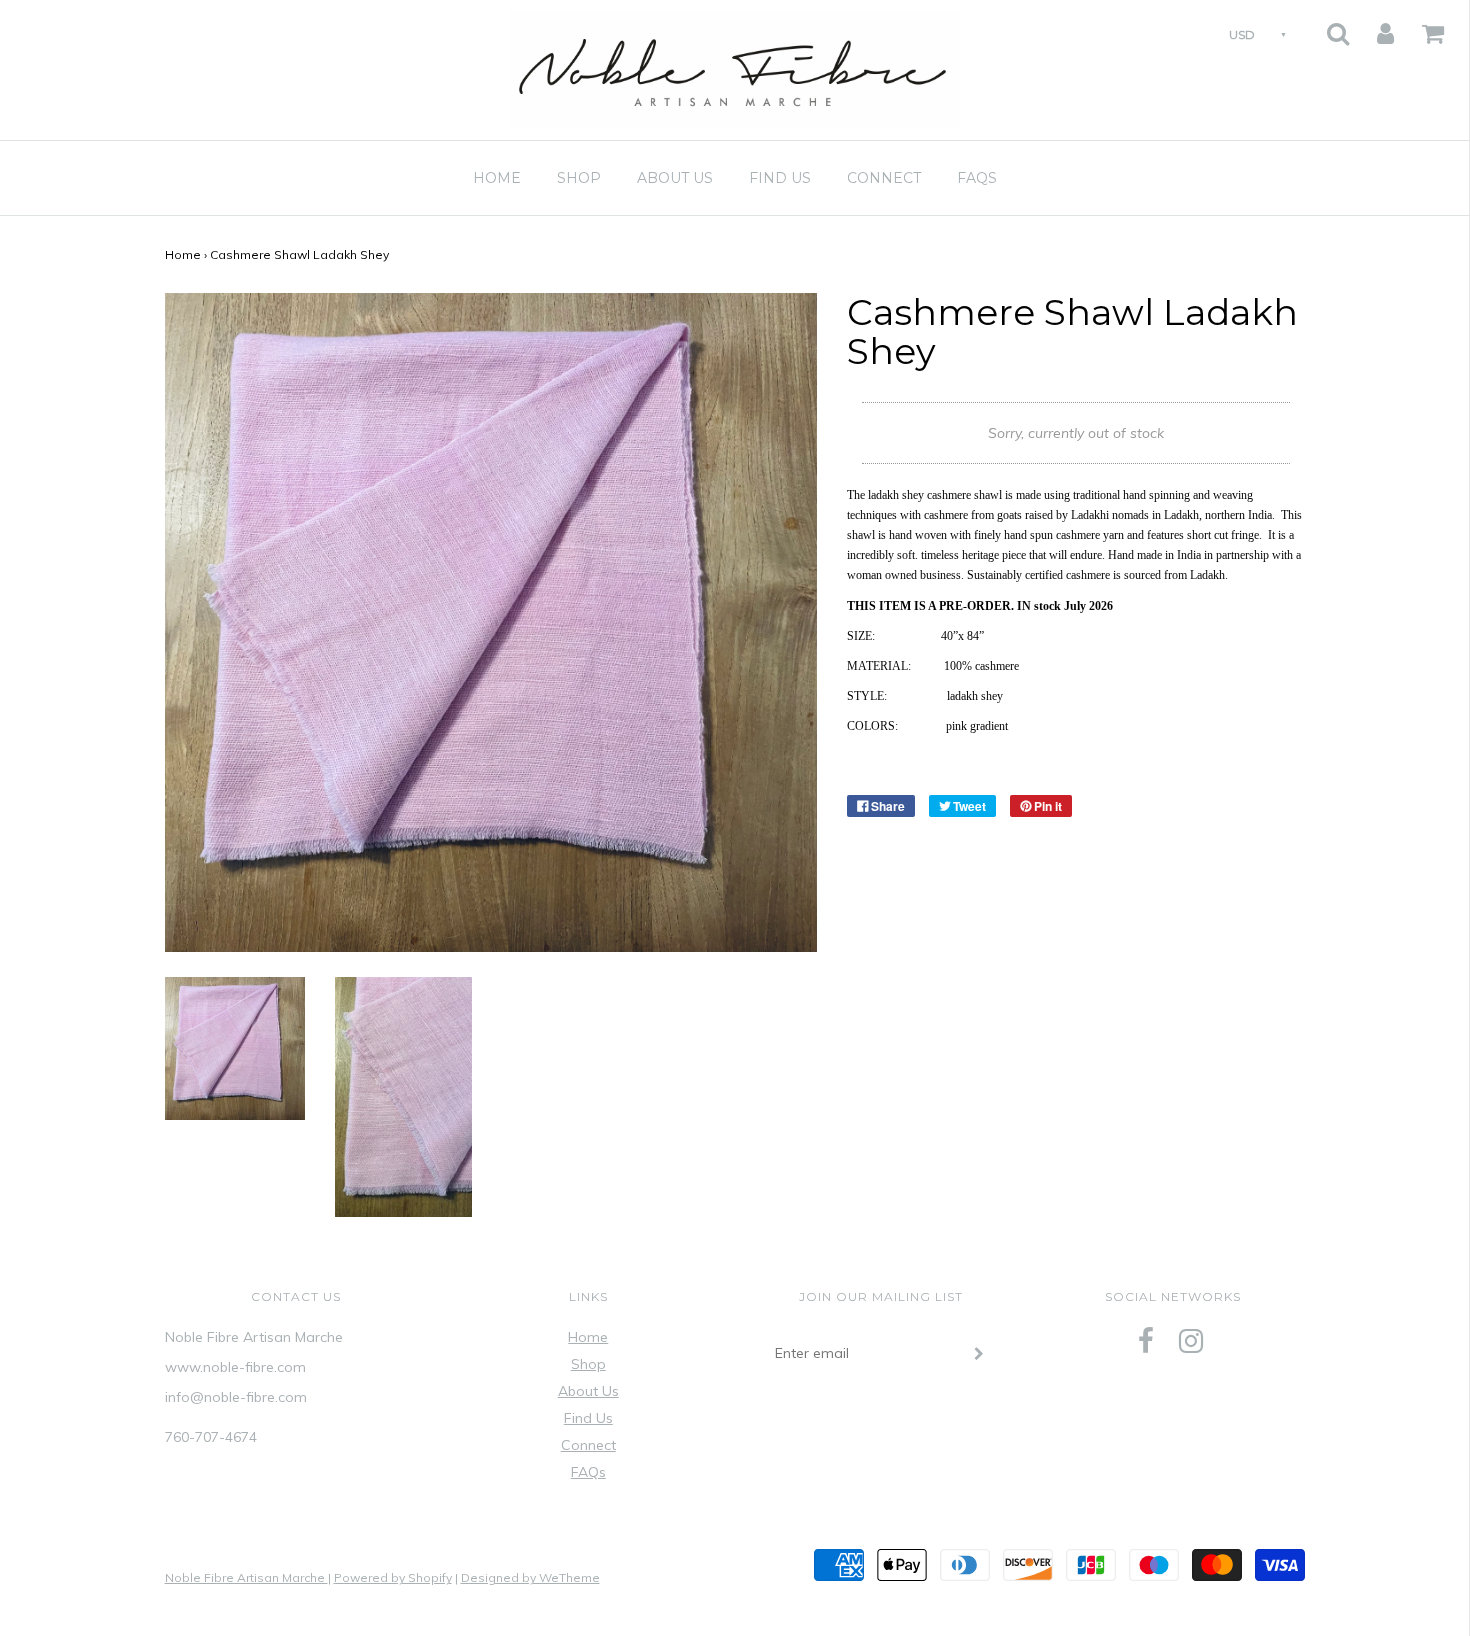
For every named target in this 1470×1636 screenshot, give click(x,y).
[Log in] (1373, 27)
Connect (884, 178)
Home (497, 178)
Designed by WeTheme (530, 1577)
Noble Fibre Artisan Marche (246, 1577)
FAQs (977, 178)
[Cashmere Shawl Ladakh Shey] (235, 1047)
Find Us (780, 178)
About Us (675, 178)
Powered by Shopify (393, 1577)
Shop (579, 178)
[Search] (1325, 27)
